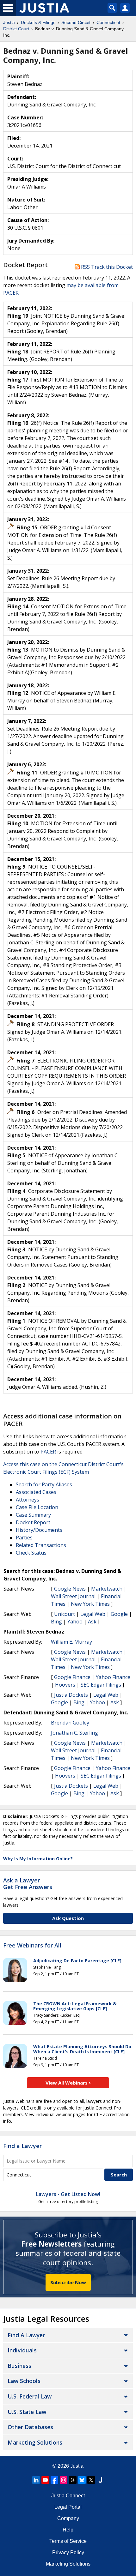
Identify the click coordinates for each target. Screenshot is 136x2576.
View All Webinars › (68, 2083)
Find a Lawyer (22, 2146)
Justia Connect (68, 2496)
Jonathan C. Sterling (74, 1733)
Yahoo (75, 1622)
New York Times (90, 1604)
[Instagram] (64, 2480)
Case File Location (37, 1507)
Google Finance (72, 1677)
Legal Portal (68, 2507)
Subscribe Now (68, 2282)
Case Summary (33, 1515)
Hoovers (65, 1685)
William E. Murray (71, 1642)
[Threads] (73, 2480)
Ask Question (68, 1918)
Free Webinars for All (32, 1946)
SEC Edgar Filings (101, 1685)
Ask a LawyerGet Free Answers (28, 1884)
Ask (92, 1622)
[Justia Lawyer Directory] (100, 2480)
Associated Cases (36, 1492)
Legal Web (93, 1614)
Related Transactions (41, 1545)
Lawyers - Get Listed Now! (68, 2194)
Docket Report (33, 1522)
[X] (91, 2480)
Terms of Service (68, 2541)
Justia (77, 2466)
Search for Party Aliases (44, 1484)
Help (68, 2530)
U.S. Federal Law (30, 2396)
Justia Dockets (71, 1695)
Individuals (22, 2350)
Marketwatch (107, 1589)
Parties (24, 1538)
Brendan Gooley (70, 1723)
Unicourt (65, 1614)
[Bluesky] (82, 2480)
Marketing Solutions (35, 2442)
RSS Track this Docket (106, 267)
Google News (70, 1589)
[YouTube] (45, 2480)
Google (119, 1614)
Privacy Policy (68, 2552)
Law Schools (24, 2381)
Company (68, 2518)
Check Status (31, 1553)
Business (19, 2366)
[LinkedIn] (36, 2480)
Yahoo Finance (113, 1677)
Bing (56, 1622)
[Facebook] (54, 2480)
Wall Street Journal (73, 1596)
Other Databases (30, 2427)
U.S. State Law (27, 2412)
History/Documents (39, 1530)
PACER (48, 1452)
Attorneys (28, 1500)
